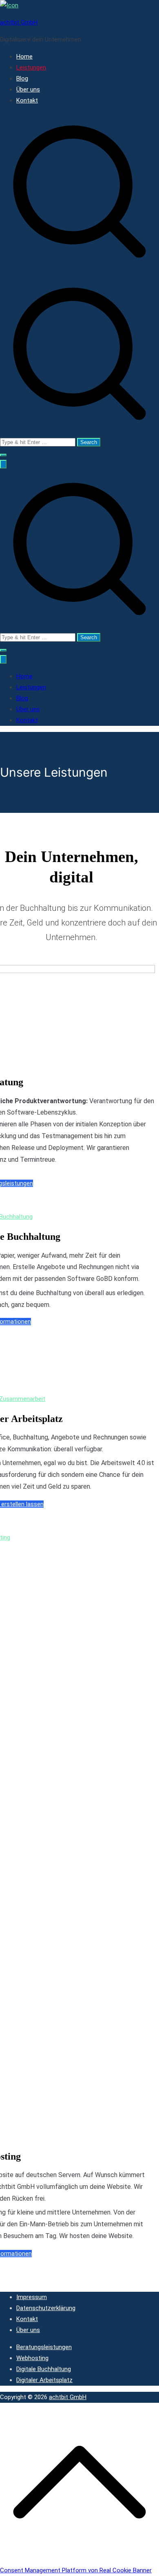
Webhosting (32, 2358)
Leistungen (31, 68)
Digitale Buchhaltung (44, 2369)
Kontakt (27, 100)
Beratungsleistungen (44, 2347)
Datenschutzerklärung (46, 2308)
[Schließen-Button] (3, 659)
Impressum (32, 2297)
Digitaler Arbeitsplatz (44, 2380)
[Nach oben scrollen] (79, 2559)
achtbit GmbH (19, 22)
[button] (3, 455)
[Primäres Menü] (3, 464)
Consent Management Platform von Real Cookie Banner (76, 2570)
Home (24, 57)
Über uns (28, 89)
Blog (22, 78)
